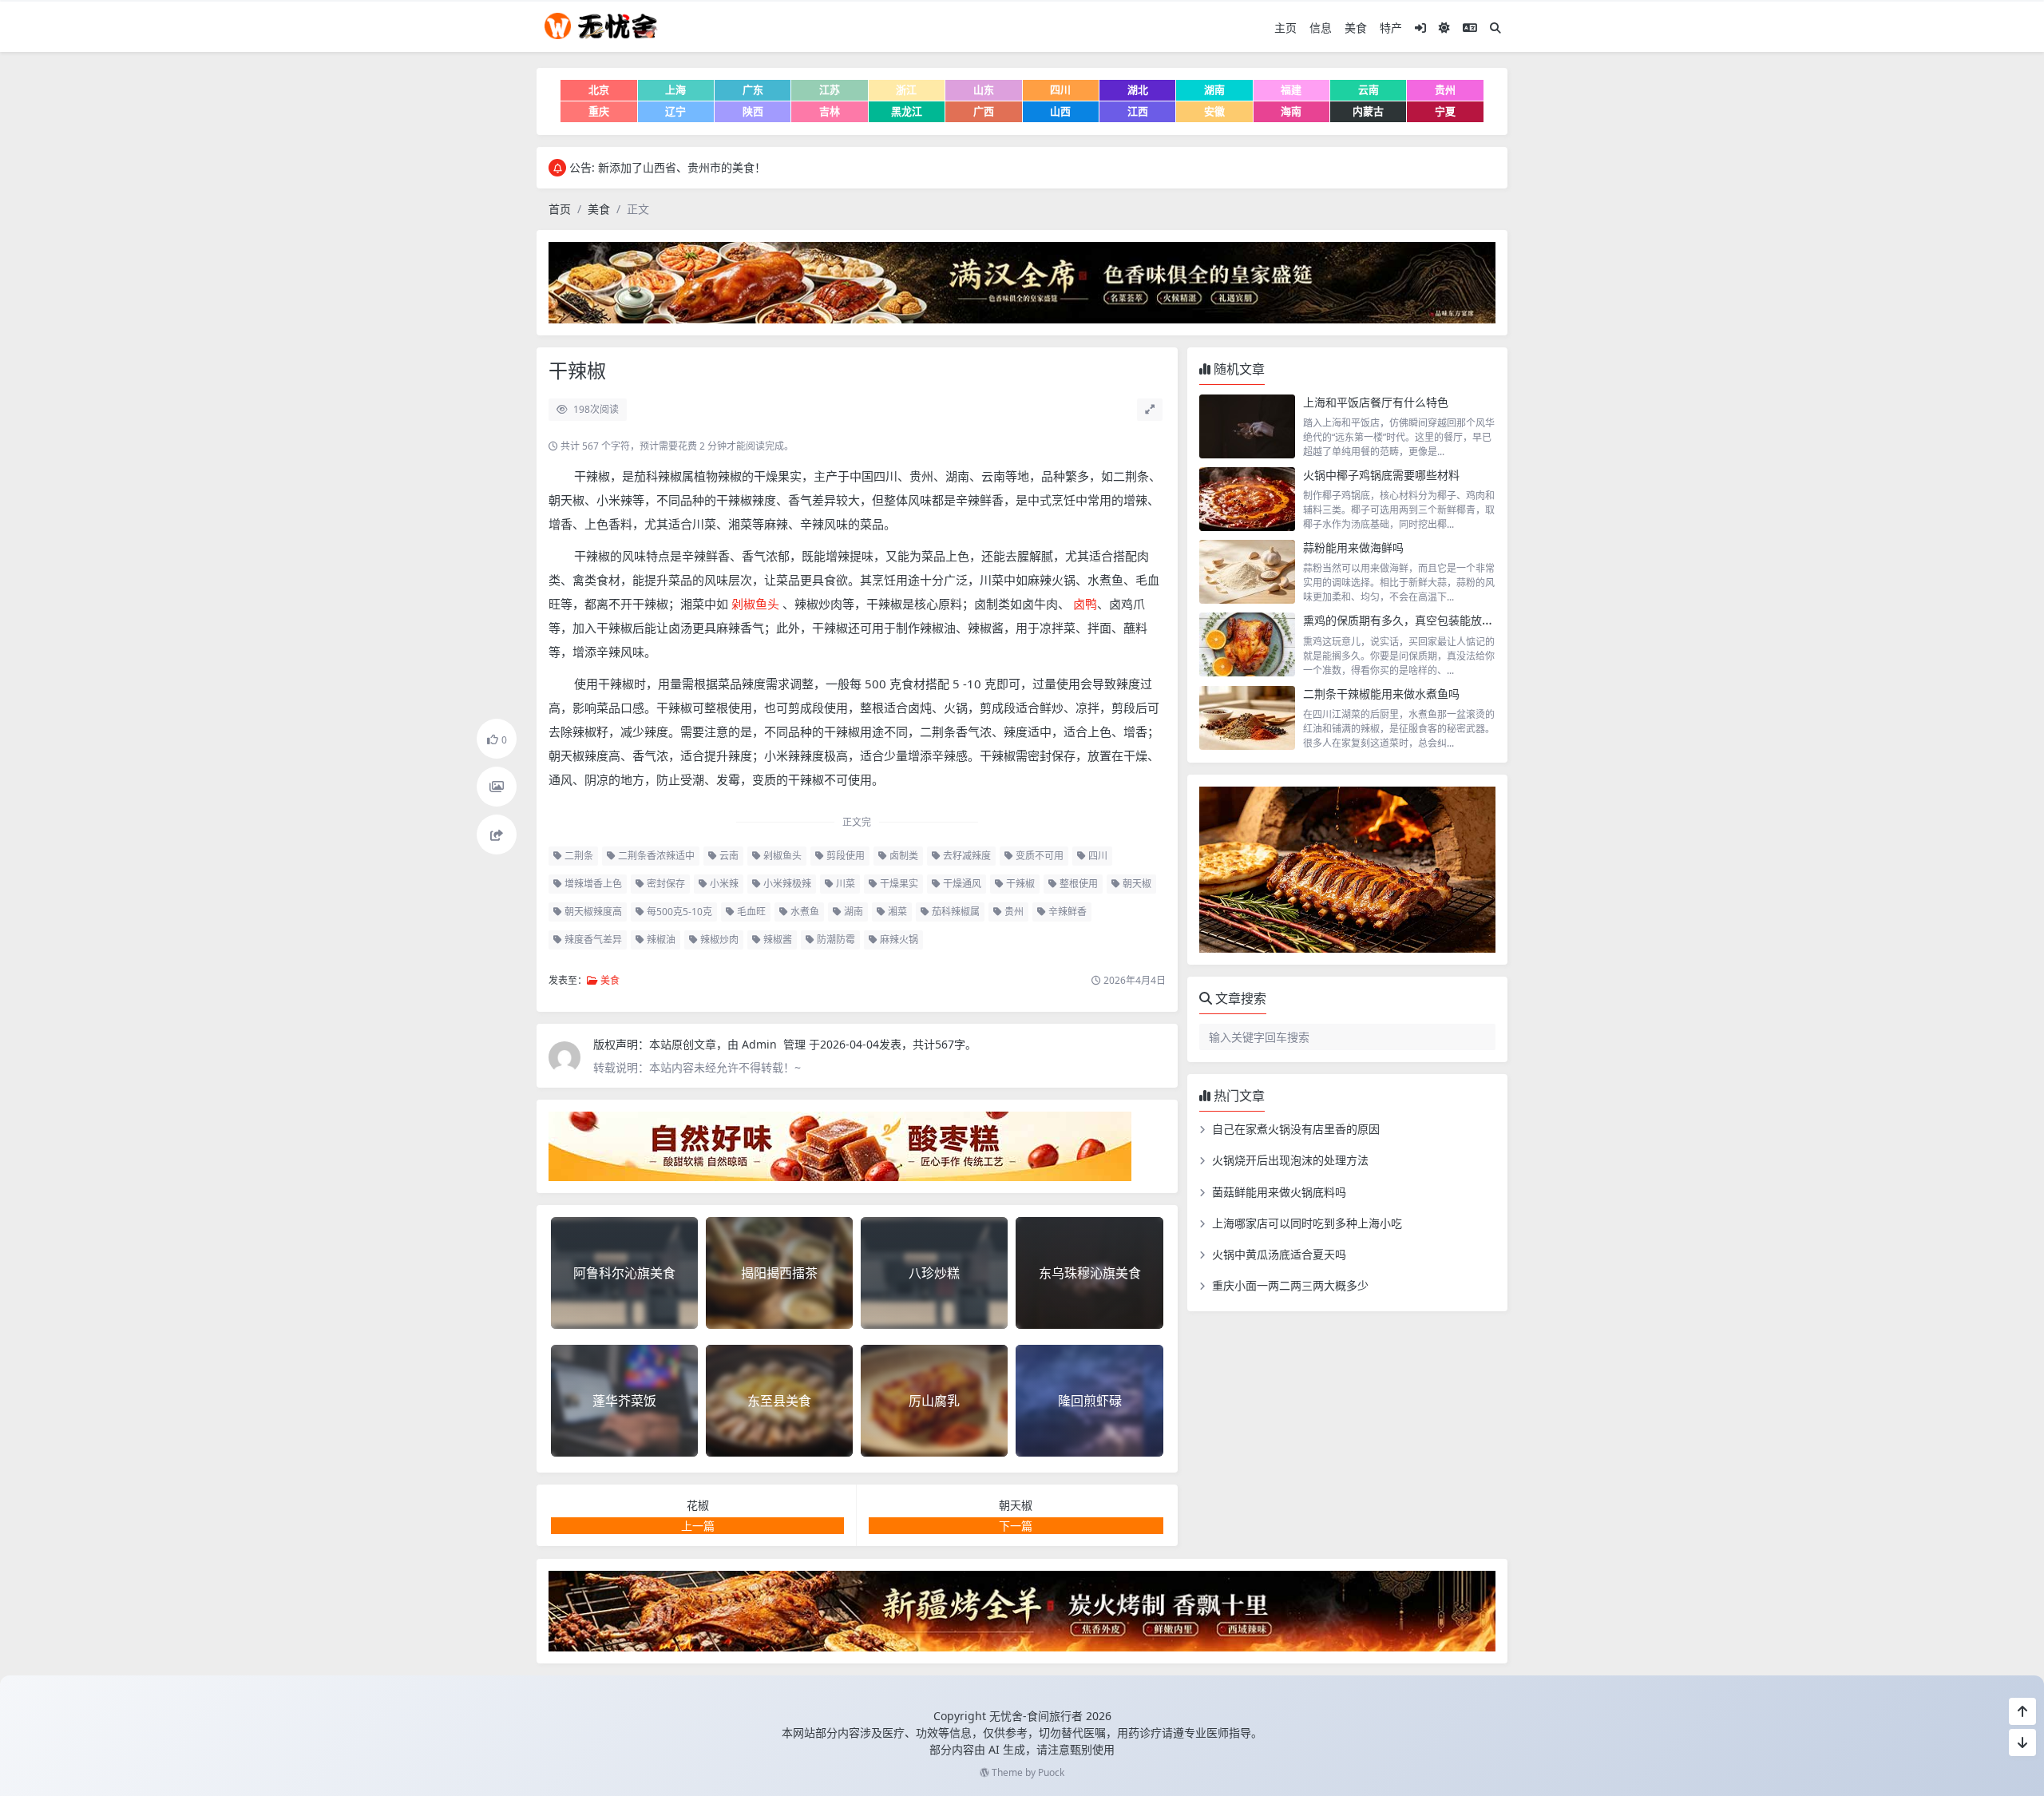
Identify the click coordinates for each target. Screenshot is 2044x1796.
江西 (1138, 111)
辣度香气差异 (592, 940)
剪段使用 (844, 856)
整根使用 (1077, 884)
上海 (675, 89)
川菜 (844, 884)
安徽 (1214, 111)
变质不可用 (1038, 856)
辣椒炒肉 (718, 940)
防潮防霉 (835, 940)
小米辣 (723, 884)
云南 (1369, 89)
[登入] (1420, 28)
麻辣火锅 (898, 940)
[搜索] (1495, 28)
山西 (1060, 111)
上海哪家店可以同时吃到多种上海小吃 (1307, 1223)
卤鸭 (1083, 604)
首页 (560, 209)
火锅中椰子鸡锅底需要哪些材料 (1381, 475)
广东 (753, 89)
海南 (1291, 111)
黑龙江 (907, 111)
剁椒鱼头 (757, 604)
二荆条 (578, 856)
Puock (1051, 1772)
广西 (984, 111)
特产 (1391, 28)
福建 (1291, 89)
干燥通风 (961, 884)
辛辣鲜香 (1066, 912)
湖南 (1214, 89)
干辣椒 (1019, 884)
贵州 (1445, 89)
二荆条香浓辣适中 (655, 856)
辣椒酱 (776, 940)
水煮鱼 (804, 912)
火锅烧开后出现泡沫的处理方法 (1290, 1160)
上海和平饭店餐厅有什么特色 (1376, 402)
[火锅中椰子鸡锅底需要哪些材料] (1247, 499)
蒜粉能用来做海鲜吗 (1353, 547)
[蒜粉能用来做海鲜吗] (1247, 572)
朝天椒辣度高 (592, 912)
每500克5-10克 (678, 912)
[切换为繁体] (1470, 28)
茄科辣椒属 (955, 912)
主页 (1285, 28)
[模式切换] (1444, 28)
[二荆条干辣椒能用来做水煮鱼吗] (1247, 718)
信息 (1321, 28)
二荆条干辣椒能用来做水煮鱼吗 (1381, 694)
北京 (599, 89)
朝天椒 (1136, 884)
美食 (1356, 28)
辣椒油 (660, 940)
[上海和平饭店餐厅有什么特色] (1247, 426)
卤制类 (903, 856)
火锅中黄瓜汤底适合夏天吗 (1279, 1254)
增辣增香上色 (592, 884)
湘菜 (896, 912)
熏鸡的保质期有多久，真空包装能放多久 (1404, 620)
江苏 (830, 89)
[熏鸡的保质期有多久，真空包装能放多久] (1247, 644)
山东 (984, 89)
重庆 (599, 111)
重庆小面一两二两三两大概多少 (1290, 1285)
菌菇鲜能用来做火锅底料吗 (1279, 1192)
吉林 (830, 111)
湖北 (1138, 89)
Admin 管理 (775, 1044)
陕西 (753, 111)
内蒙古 (1368, 111)
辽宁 (675, 111)
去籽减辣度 (966, 856)
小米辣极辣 (786, 884)
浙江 (906, 89)
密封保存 (665, 884)
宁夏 (1445, 111)
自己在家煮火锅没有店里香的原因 (1296, 1129)
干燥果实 (898, 884)
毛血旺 (750, 912)
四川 (1060, 89)
